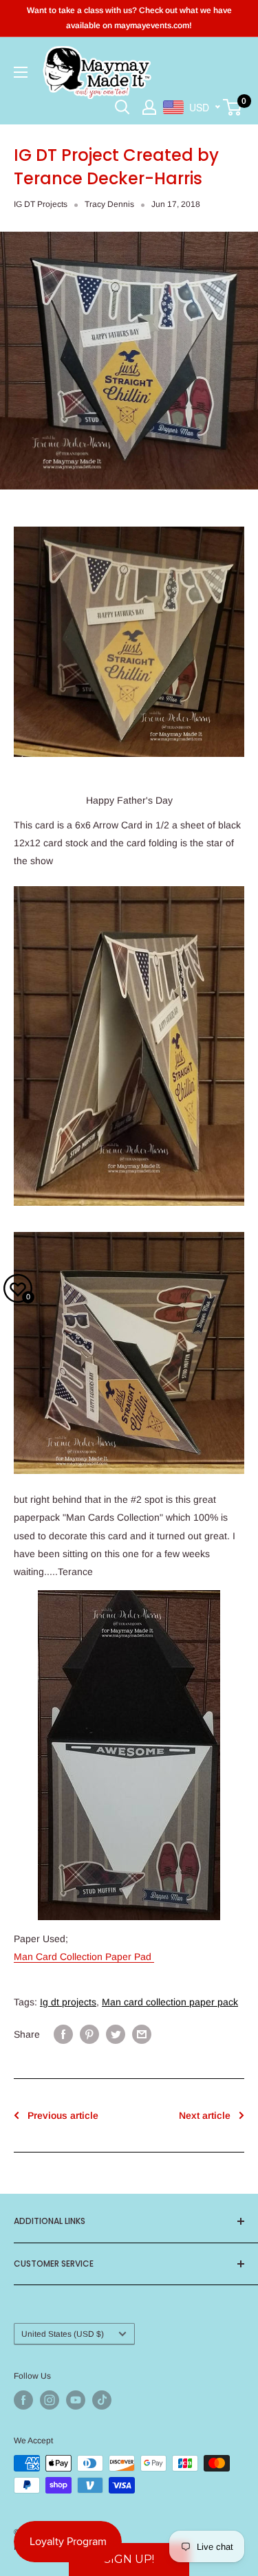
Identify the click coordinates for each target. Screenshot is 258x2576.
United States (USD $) (63, 2334)
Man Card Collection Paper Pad (84, 1957)
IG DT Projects (41, 204)
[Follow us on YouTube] (76, 2400)
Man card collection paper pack (170, 2002)
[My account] (149, 107)
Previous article (63, 2115)
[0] (233, 107)
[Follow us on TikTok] (102, 2400)
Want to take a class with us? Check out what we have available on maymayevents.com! (129, 18)
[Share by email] (142, 2034)
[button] (129, 2560)
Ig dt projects (68, 2002)
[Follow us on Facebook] (23, 2400)
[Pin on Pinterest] (89, 2034)
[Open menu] (21, 72)
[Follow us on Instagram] (50, 2400)
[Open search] (122, 107)
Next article (205, 2115)
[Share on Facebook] (63, 2034)
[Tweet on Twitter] (116, 2034)
